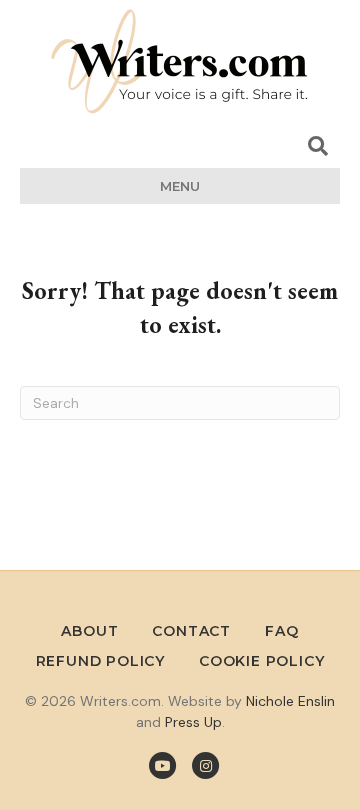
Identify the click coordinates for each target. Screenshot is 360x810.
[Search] (318, 146)
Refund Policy (100, 661)
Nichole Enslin (290, 701)
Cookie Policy (261, 661)
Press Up (193, 722)
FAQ (281, 631)
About (89, 631)
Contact (191, 631)
